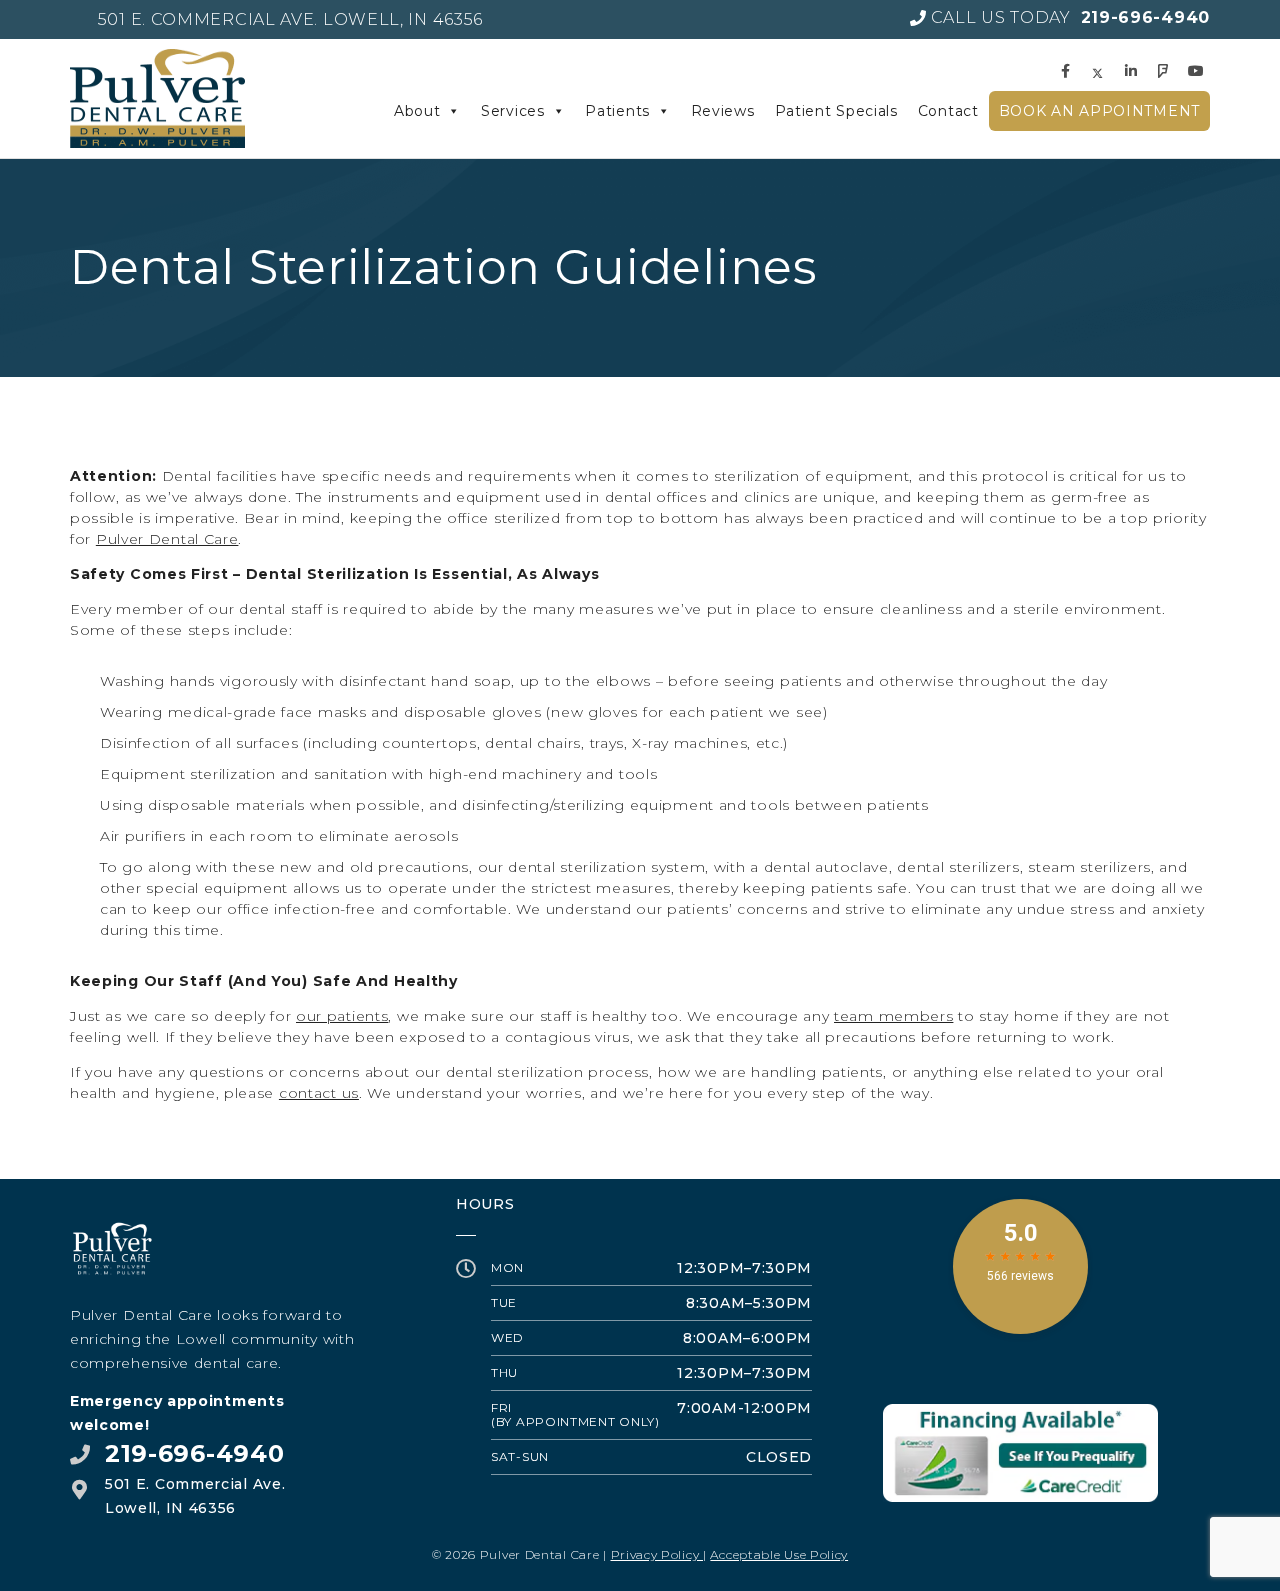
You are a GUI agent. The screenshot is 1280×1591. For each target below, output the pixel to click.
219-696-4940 (194, 1453)
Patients (617, 111)
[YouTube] (1199, 70)
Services (513, 111)
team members (893, 1016)
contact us (319, 1093)
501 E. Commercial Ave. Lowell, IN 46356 (290, 19)
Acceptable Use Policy (779, 1554)
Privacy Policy (657, 1554)
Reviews (723, 111)
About (417, 111)
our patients (342, 1016)
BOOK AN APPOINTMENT (1099, 111)
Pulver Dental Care (167, 539)
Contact (948, 111)
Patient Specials (836, 111)
